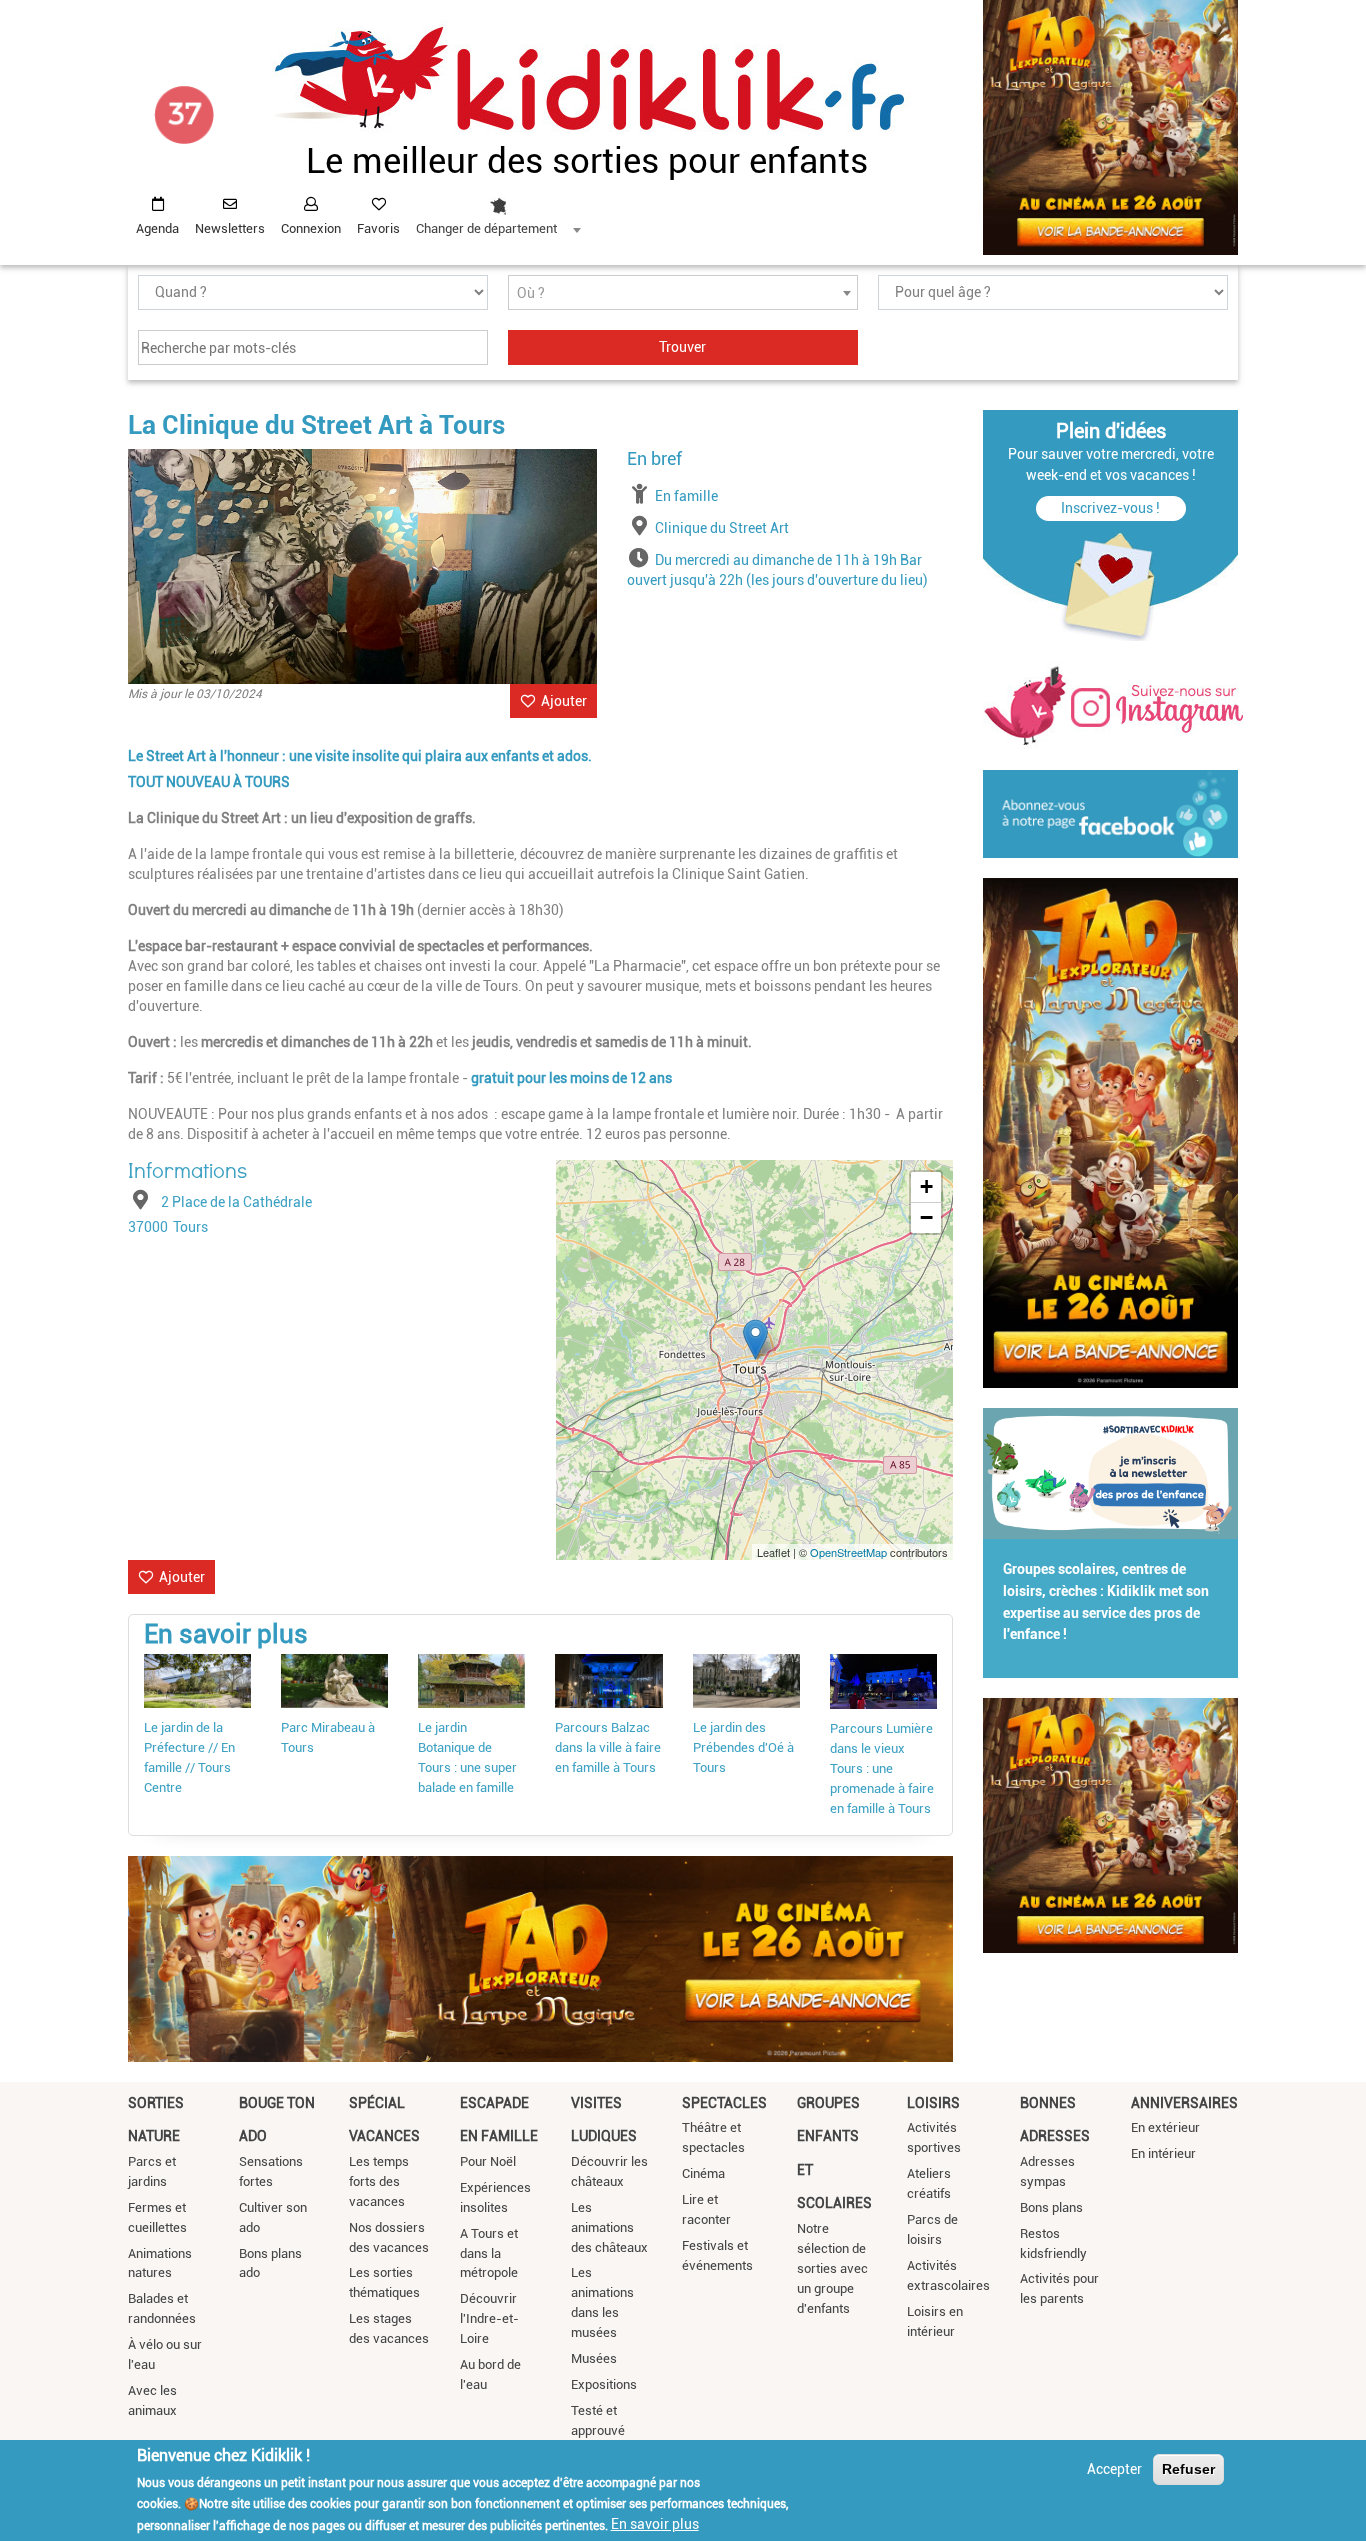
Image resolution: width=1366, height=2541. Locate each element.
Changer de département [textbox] (486, 228)
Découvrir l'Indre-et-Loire (489, 2318)
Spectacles (724, 2103)
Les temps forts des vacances (379, 2181)
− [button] (926, 1217)
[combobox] (498, 211)
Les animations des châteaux (609, 2227)
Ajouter (564, 701)
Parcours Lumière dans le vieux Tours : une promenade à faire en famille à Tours (882, 1768)
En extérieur (1165, 2127)
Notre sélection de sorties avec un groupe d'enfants (832, 2268)
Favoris (378, 228)
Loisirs (933, 2103)
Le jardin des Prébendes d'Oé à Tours (743, 1747)
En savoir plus (655, 2524)
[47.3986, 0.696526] (755, 1339)
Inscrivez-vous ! (1110, 508)
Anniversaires (1184, 2103)
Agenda (157, 228)
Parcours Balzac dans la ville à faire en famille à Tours (608, 1747)
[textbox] (683, 293)
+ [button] (926, 1186)
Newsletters (230, 228)
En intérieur (1163, 2153)
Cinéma (703, 2173)
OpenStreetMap (848, 1552)
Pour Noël (488, 2161)
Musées (594, 2358)
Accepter (1114, 2469)
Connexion (311, 228)
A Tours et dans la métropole (489, 2253)
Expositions (604, 2384)
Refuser (1188, 2469)
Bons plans (1051, 2207)
